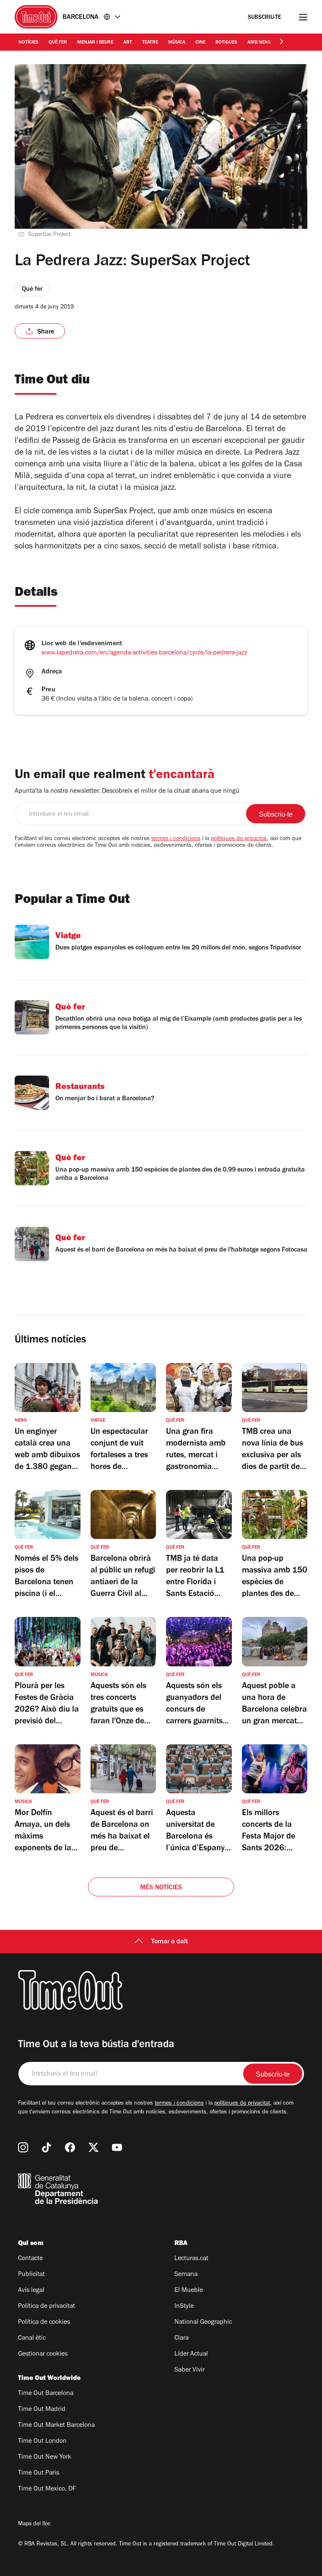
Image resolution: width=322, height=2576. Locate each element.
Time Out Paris (39, 2473)
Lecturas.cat (191, 2259)
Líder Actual (191, 2354)
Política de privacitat (47, 2307)
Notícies (29, 43)
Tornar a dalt (170, 1942)
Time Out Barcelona (46, 2394)
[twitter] (93, 2147)
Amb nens (259, 43)
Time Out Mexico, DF (47, 2489)
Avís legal (31, 2291)
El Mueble (189, 2291)
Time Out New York (45, 2457)
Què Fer (58, 43)
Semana (186, 2275)
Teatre (150, 43)
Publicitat (31, 2275)
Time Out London (42, 2442)
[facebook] (70, 2147)
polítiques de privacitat (239, 839)
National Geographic (203, 2323)
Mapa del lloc (34, 2524)
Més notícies (161, 1888)
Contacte (30, 2259)
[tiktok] (47, 2147)
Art (128, 43)
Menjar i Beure (95, 43)
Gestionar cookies (43, 2354)
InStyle (184, 2307)
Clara (182, 2338)
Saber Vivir (190, 2370)
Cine (200, 43)
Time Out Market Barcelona (56, 2426)
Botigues (226, 43)
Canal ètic (32, 2338)
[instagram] (23, 2147)
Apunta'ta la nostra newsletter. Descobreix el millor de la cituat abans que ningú (127, 791)
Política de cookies (44, 2323)
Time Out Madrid (42, 2410)
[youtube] (117, 2147)
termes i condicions (176, 839)
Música (177, 43)
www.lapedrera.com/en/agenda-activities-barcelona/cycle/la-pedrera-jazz (144, 653)
